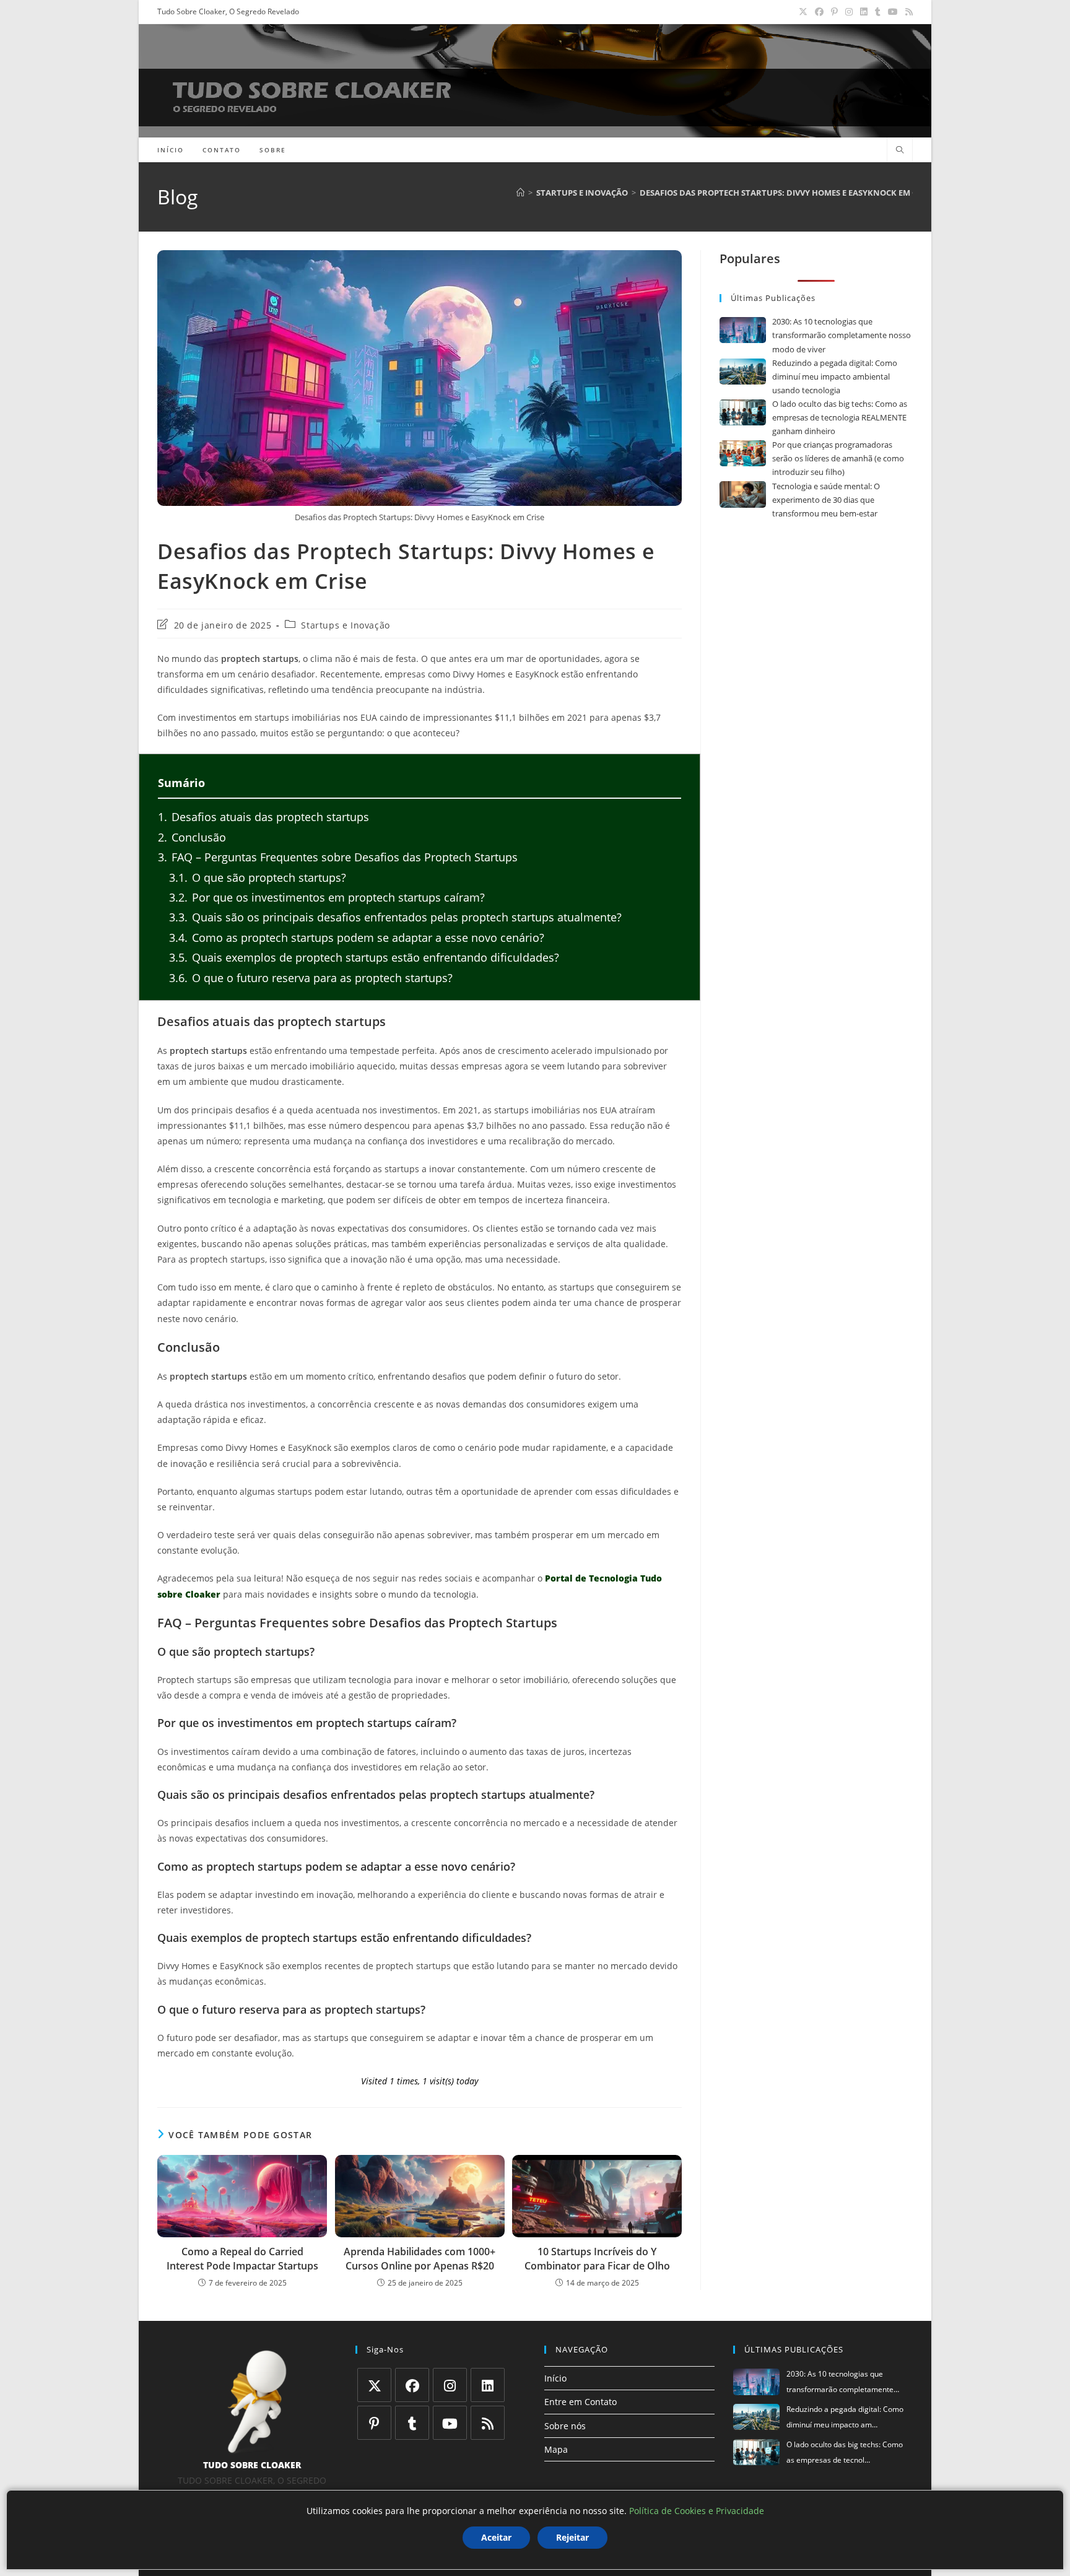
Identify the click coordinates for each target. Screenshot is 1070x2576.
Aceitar (496, 2537)
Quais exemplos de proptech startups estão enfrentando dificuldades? (364, 957)
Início (555, 2378)
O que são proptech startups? (258, 877)
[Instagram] (450, 2385)
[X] (374, 2385)
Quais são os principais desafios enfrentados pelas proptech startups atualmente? (395, 917)
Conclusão (192, 837)
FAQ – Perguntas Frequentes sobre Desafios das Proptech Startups (338, 857)
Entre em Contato (581, 2402)
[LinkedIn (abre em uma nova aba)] (864, 12)
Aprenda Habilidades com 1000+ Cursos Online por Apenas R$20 (420, 2258)
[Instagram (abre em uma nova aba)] (849, 12)
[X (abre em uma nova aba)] (803, 12)
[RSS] (488, 2423)
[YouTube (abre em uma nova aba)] (893, 12)
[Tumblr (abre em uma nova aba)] (878, 12)
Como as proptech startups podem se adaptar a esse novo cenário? (357, 938)
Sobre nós (565, 2426)
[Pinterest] (374, 2423)
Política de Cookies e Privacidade (697, 2511)
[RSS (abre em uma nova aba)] (907, 12)
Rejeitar (572, 2537)
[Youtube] (450, 2423)
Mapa (556, 2449)
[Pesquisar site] (900, 150)
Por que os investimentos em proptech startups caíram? (327, 897)
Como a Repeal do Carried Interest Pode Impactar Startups (242, 2258)
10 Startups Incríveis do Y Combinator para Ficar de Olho (597, 2258)
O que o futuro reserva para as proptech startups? (311, 978)
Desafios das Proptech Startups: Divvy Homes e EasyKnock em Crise (787, 193)
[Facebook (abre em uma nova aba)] (819, 12)
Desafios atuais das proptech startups (263, 817)
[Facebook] (412, 2385)
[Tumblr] (412, 2423)
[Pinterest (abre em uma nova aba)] (834, 12)
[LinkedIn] (488, 2385)
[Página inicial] (520, 193)
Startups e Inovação (345, 625)
